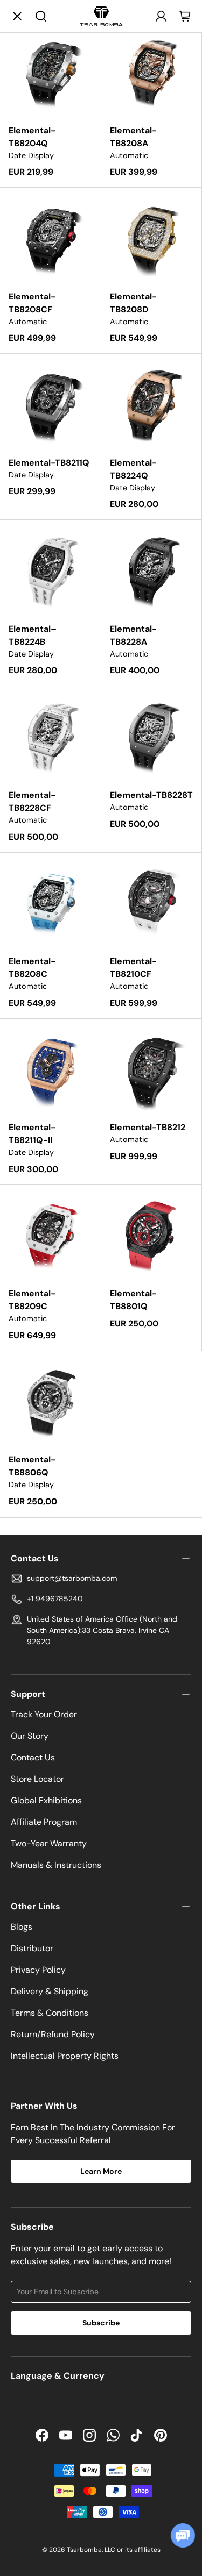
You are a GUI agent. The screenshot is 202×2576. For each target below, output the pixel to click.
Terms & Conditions (50, 2013)
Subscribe (101, 2323)
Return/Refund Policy (53, 2034)
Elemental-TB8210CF (133, 968)
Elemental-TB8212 (148, 1127)
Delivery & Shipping (50, 1991)
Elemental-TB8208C (32, 968)
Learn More (101, 2171)
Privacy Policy (38, 1970)
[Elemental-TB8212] (152, 1069)
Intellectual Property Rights (65, 2056)
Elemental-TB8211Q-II (32, 1134)
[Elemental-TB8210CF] (152, 903)
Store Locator (37, 1779)
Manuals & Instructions (56, 1865)
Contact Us (33, 1757)
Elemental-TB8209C (32, 1300)
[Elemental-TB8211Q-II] (50, 1069)
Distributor (32, 1948)
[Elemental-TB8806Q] (50, 1401)
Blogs (22, 1927)
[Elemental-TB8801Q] (152, 1235)
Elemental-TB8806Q (32, 1466)
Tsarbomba (84, 2550)
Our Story (30, 1736)
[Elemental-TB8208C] (50, 903)
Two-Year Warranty (49, 1843)
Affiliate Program (44, 1822)
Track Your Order (44, 1714)
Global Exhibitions (46, 1800)
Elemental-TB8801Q (133, 1300)
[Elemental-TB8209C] (50, 1235)
